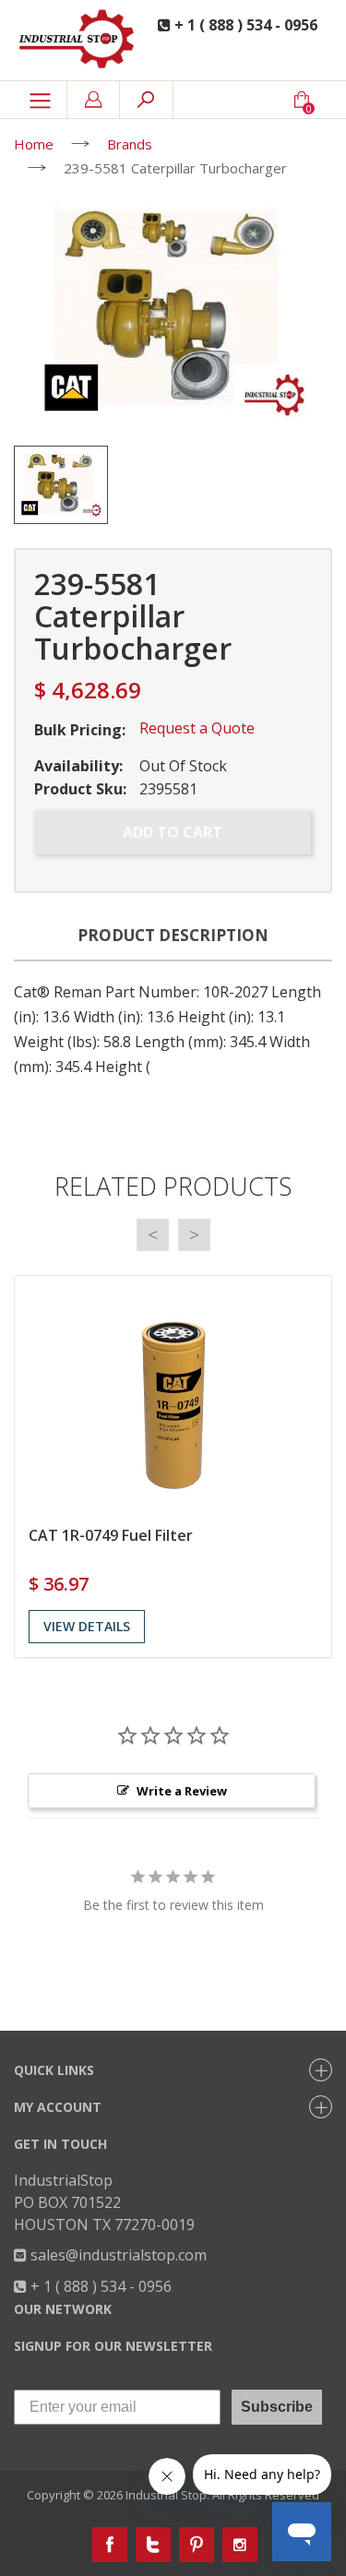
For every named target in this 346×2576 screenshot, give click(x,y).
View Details (87, 1626)
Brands (130, 144)
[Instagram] (240, 2545)
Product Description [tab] (173, 935)
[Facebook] (110, 2545)
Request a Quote (197, 728)
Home (34, 144)
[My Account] (93, 100)
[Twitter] (153, 2545)
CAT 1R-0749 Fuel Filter (111, 1535)
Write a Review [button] (182, 1791)
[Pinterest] (197, 2545)
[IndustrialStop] (78, 40)
